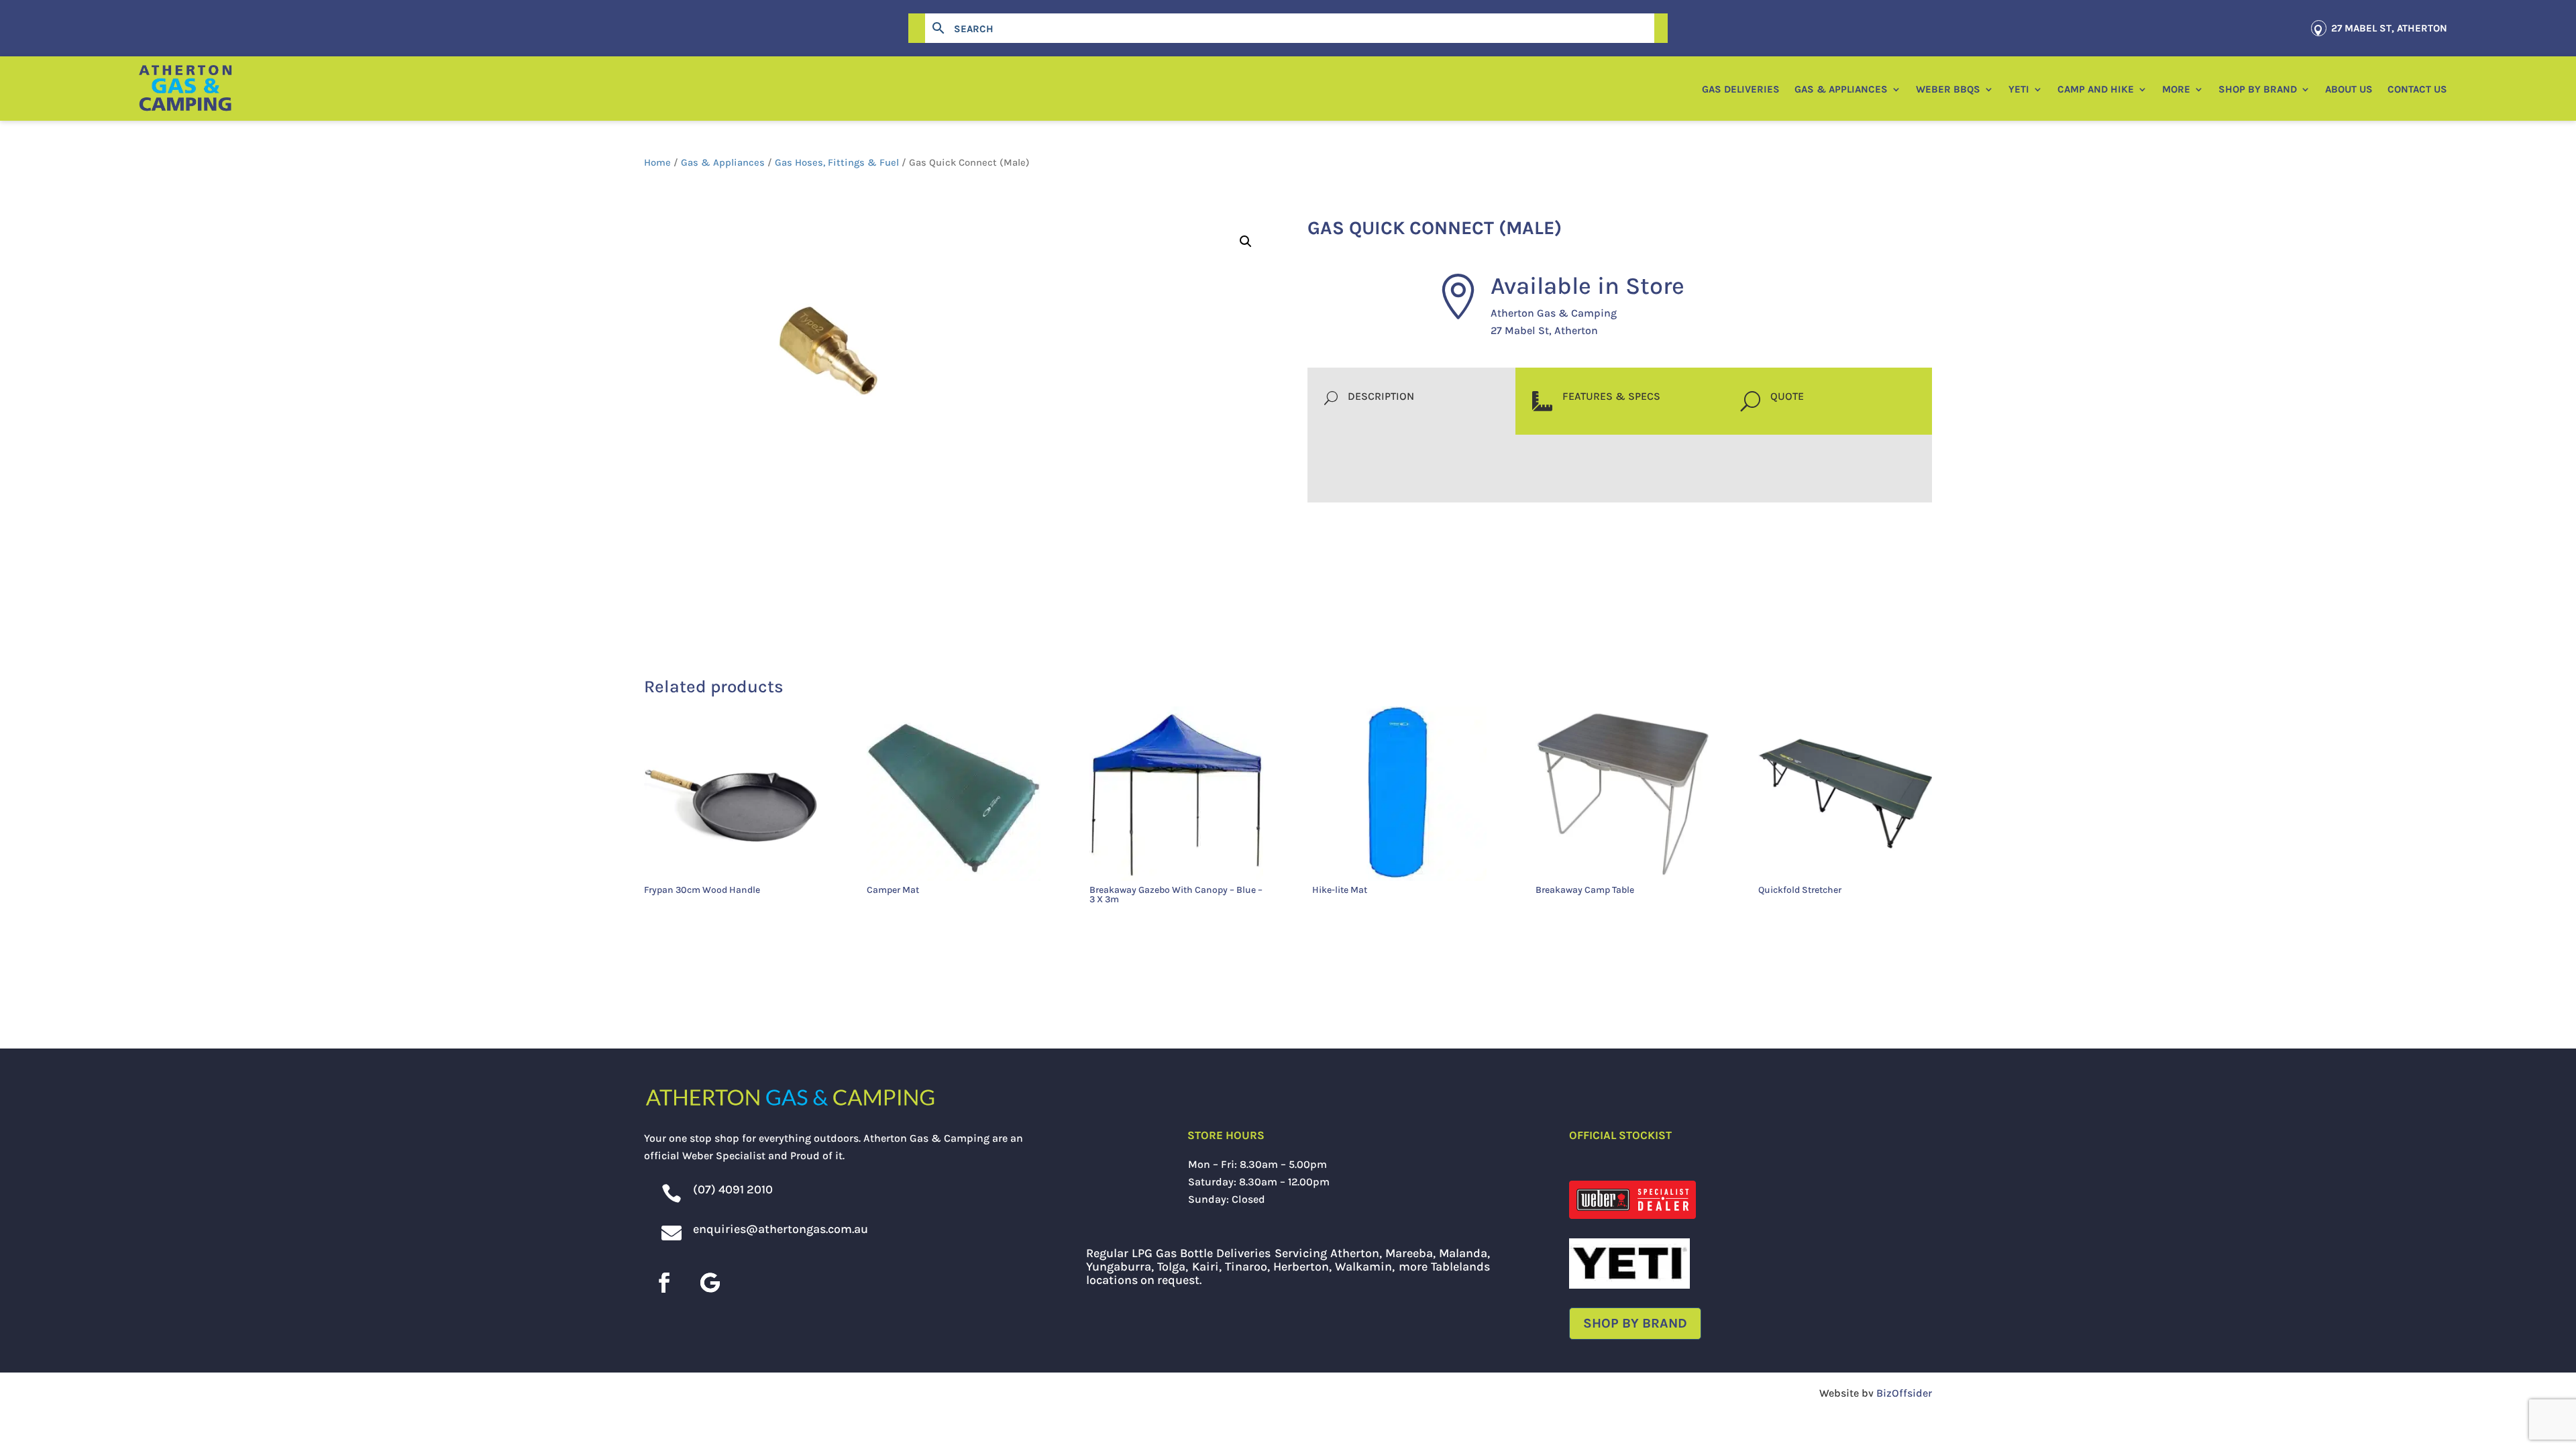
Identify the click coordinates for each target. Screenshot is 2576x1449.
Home (657, 163)
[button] (1246, 241)
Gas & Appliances (1841, 89)
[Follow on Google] (710, 1283)
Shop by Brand (2258, 89)
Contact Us (2417, 89)
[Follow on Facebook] (664, 1283)
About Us (2349, 89)
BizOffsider (1904, 1393)
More (2176, 89)
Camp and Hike (2096, 89)
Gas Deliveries (1741, 89)
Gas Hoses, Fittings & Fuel (837, 163)
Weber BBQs (1948, 89)
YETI (2019, 89)
